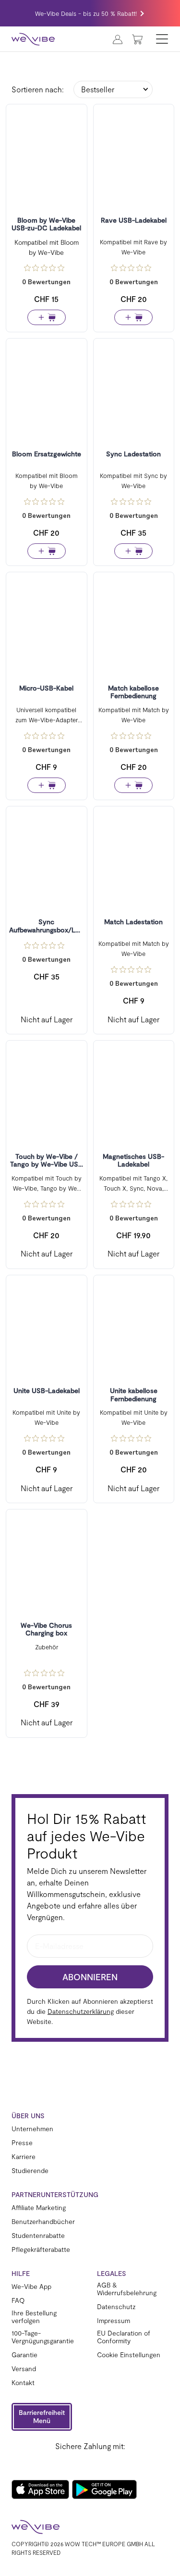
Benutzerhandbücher (43, 2222)
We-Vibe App (31, 2287)
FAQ (18, 2300)
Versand (24, 2369)
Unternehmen (32, 2129)
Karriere (24, 2157)
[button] (42, 2417)
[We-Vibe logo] (33, 39)
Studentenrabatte (38, 2236)
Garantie (24, 2355)
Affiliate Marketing (39, 2208)
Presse (22, 2143)
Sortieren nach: (38, 89)
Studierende (30, 2171)
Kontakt (23, 2383)
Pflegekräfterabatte (41, 2249)
